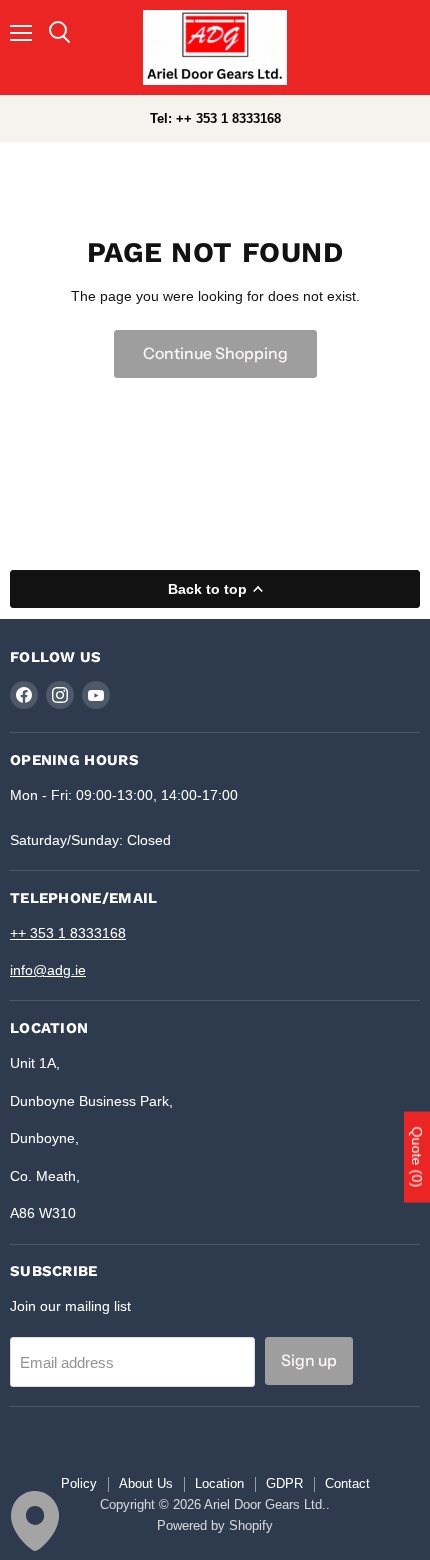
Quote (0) (417, 1156)
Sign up (309, 1360)
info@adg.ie (48, 970)
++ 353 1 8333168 (68, 933)
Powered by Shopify (215, 1525)
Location (219, 1483)
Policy (79, 1483)
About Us (146, 1483)
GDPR (284, 1483)
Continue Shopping (215, 353)
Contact (347, 1483)
